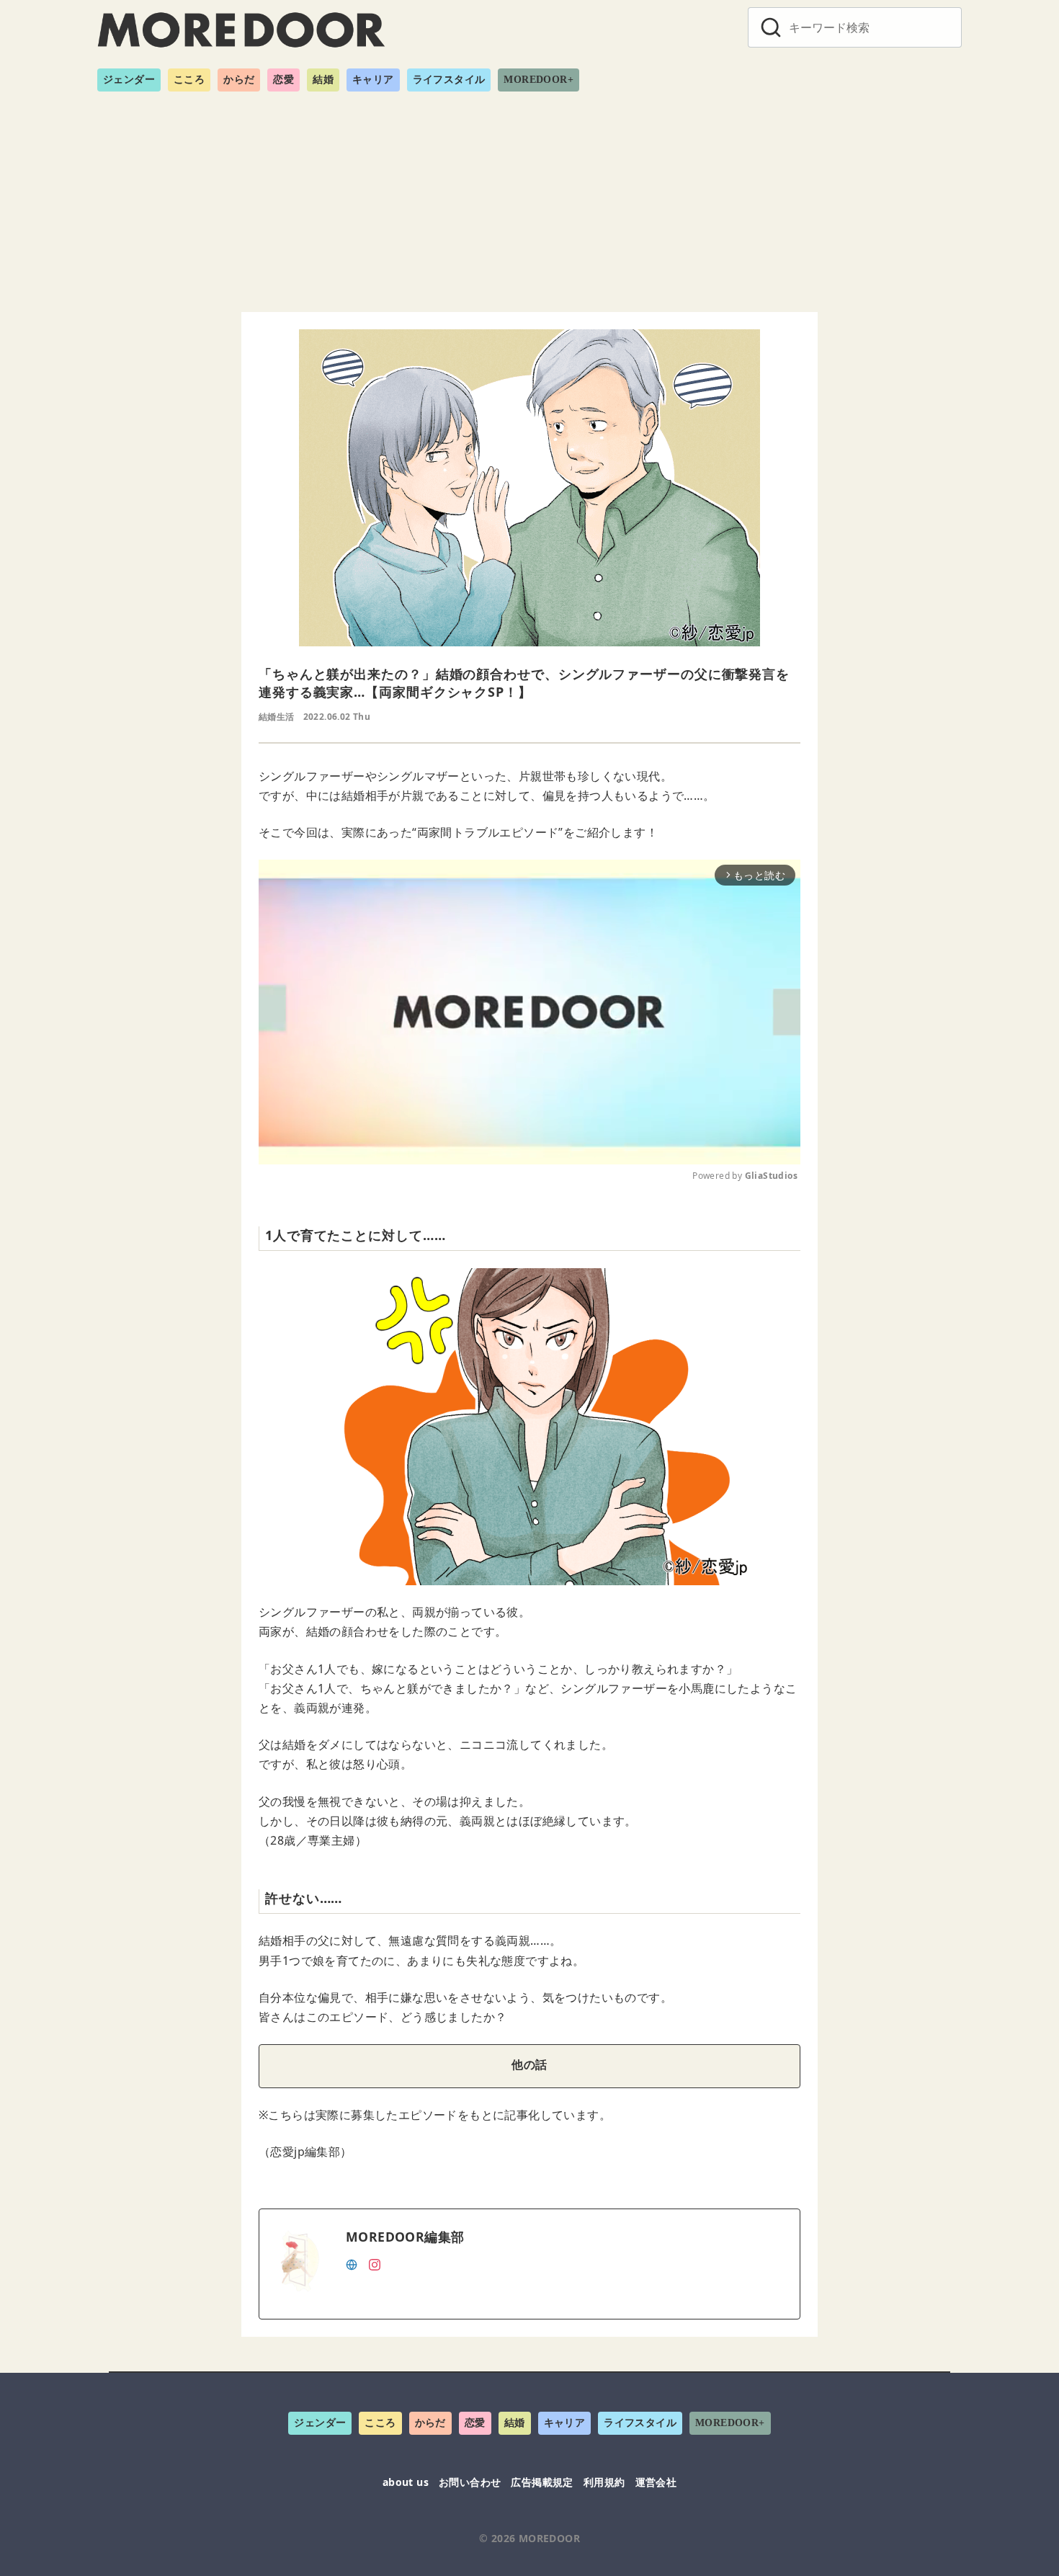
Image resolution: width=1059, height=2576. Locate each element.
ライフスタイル (449, 80)
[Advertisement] (529, 196)
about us (406, 2482)
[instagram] (375, 2263)
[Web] (352, 2263)
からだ (239, 80)
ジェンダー (129, 80)
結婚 (323, 80)
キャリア (373, 80)
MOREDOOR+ (539, 80)
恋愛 (283, 80)
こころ (189, 80)
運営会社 (656, 2482)
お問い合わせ (470, 2482)
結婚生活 (277, 717)
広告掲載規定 (542, 2482)
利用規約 (604, 2482)
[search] (771, 27)
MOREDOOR (549, 2538)
